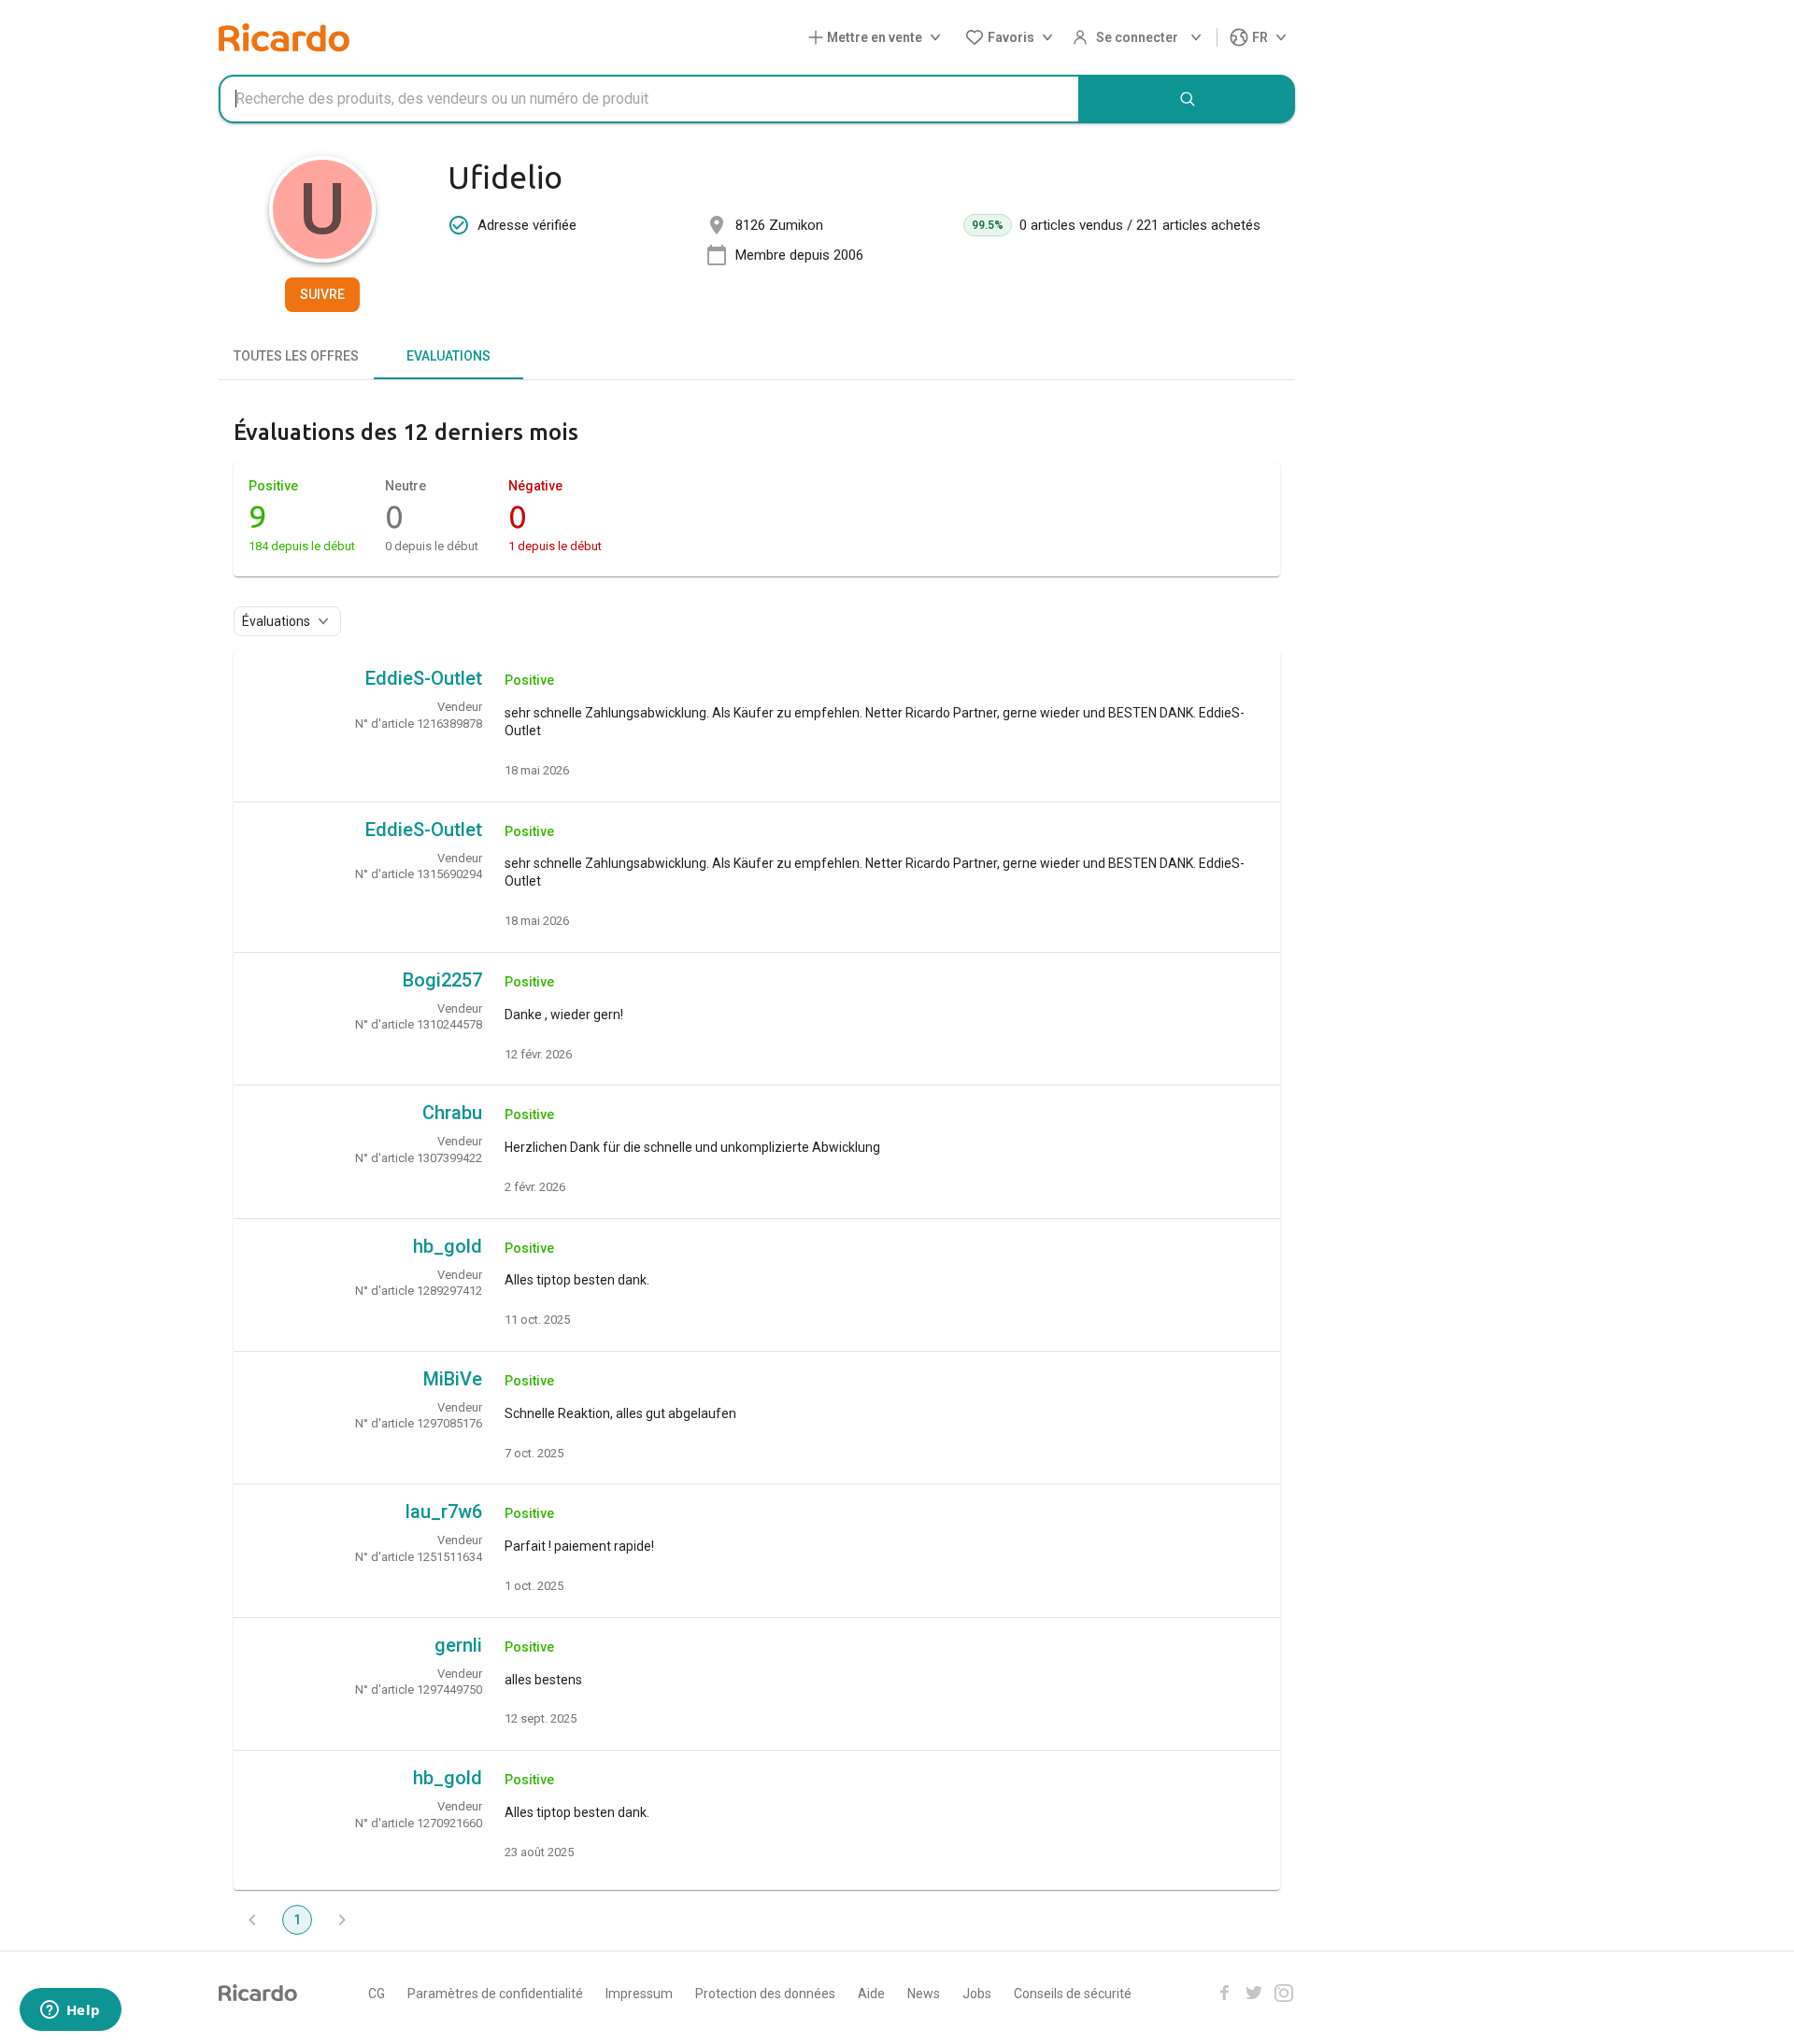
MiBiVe (453, 1379)
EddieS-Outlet (424, 678)
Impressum (639, 1994)
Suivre (322, 294)
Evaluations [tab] (448, 356)
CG (377, 1994)
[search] (1188, 99)
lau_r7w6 (444, 1512)
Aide (871, 1994)
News (924, 1994)
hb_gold (448, 1246)
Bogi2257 (442, 980)
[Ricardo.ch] (284, 37)
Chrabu (452, 1113)
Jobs (977, 1994)
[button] (878, 38)
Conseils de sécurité (1073, 1994)
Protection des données (765, 1994)
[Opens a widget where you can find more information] (70, 2011)
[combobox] (649, 99)
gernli (458, 1645)
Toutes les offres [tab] (296, 356)
